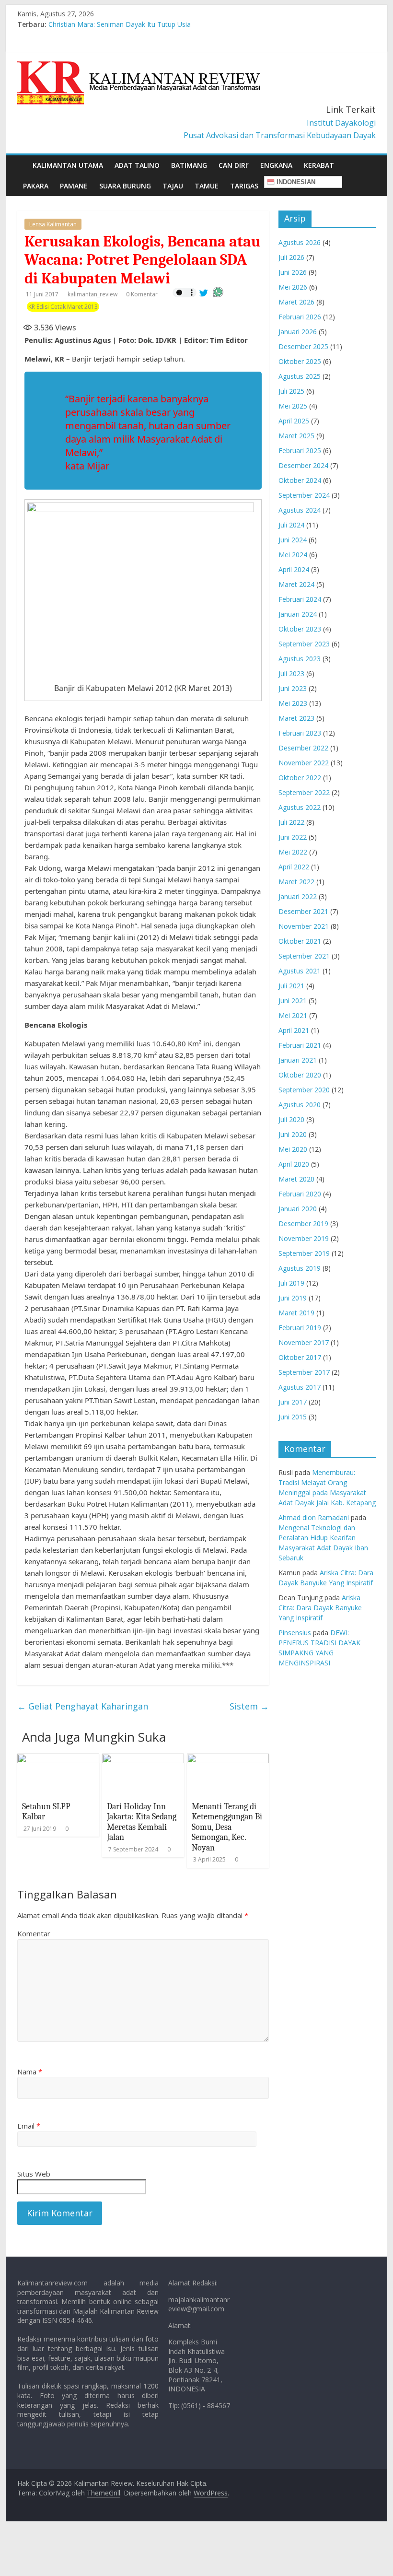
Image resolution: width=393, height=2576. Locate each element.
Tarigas (244, 186)
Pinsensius (295, 1633)
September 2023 (304, 644)
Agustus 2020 (300, 1105)
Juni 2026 (293, 272)
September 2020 (304, 1090)
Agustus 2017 (300, 1387)
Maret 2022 (296, 882)
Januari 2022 (298, 896)
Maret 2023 (296, 718)
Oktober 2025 (300, 361)
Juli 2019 (291, 1283)
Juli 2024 (291, 525)
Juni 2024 (293, 540)
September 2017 (304, 1372)
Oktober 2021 (300, 941)
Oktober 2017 (300, 1357)
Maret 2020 (296, 1179)
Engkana (276, 165)
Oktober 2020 (300, 1075)
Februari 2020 (300, 1194)
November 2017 (304, 1342)
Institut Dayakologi (341, 123)
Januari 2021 (298, 1060)
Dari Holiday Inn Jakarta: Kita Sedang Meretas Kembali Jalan (142, 1822)
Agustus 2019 (300, 1268)
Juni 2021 (293, 1001)
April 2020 (294, 1164)
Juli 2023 (291, 673)
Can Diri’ (234, 165)
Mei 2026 (293, 287)
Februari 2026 (300, 317)
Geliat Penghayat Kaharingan (83, 1706)
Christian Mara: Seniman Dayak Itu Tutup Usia (120, 24)
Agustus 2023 (300, 659)
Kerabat (319, 165)
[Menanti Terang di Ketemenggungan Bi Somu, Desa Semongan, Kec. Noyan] (228, 1759)
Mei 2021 (293, 1015)
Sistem (249, 1706)
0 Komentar (142, 294)
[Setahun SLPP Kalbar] (58, 1759)
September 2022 (304, 792)
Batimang (189, 165)
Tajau (173, 186)
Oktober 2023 (300, 629)
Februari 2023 (300, 733)
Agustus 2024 (300, 510)
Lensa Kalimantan (53, 224)
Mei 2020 (293, 1149)
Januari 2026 (298, 332)
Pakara (36, 186)
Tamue (207, 186)
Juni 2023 (293, 688)
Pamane (74, 186)
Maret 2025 (296, 436)
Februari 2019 (300, 1328)
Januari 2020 (298, 1209)
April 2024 (294, 569)
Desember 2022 (303, 748)
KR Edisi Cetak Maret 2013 (63, 307)
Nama (30, 2072)
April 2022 (294, 867)
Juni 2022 (293, 837)
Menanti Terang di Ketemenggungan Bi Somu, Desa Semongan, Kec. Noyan (227, 1827)
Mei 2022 (293, 852)
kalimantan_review (93, 294)
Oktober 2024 (300, 480)
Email (29, 2126)
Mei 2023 (293, 703)
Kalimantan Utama (68, 165)
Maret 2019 (296, 1313)
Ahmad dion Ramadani (314, 1517)
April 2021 (294, 1030)
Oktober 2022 (300, 778)
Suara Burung (125, 186)
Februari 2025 (300, 451)
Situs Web (34, 2174)
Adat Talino (137, 165)
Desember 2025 (303, 346)
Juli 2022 (291, 822)
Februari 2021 (300, 1045)
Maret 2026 (296, 302)
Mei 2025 (293, 406)
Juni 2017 (293, 1402)
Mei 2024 (293, 555)
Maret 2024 (296, 584)
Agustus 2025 (300, 376)
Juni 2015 (293, 1417)
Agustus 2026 (300, 242)
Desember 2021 (303, 911)
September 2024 (304, 495)
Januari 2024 (298, 614)
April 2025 (294, 421)
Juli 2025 (291, 391)
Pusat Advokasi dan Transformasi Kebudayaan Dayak (280, 135)
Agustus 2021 (300, 971)
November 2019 (304, 1238)
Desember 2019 (303, 1224)
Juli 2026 (291, 257)
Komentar (34, 1933)
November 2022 (304, 763)
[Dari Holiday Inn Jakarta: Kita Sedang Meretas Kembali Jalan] (143, 1759)
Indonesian (295, 182)
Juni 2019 (293, 1298)
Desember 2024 (303, 465)
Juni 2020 (293, 1134)
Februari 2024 (300, 599)
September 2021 (304, 956)
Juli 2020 (291, 1119)
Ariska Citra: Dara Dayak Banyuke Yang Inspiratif (320, 1608)
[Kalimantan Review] (22, 158)
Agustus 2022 (300, 807)
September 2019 (304, 1253)
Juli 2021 (291, 986)
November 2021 (304, 926)
